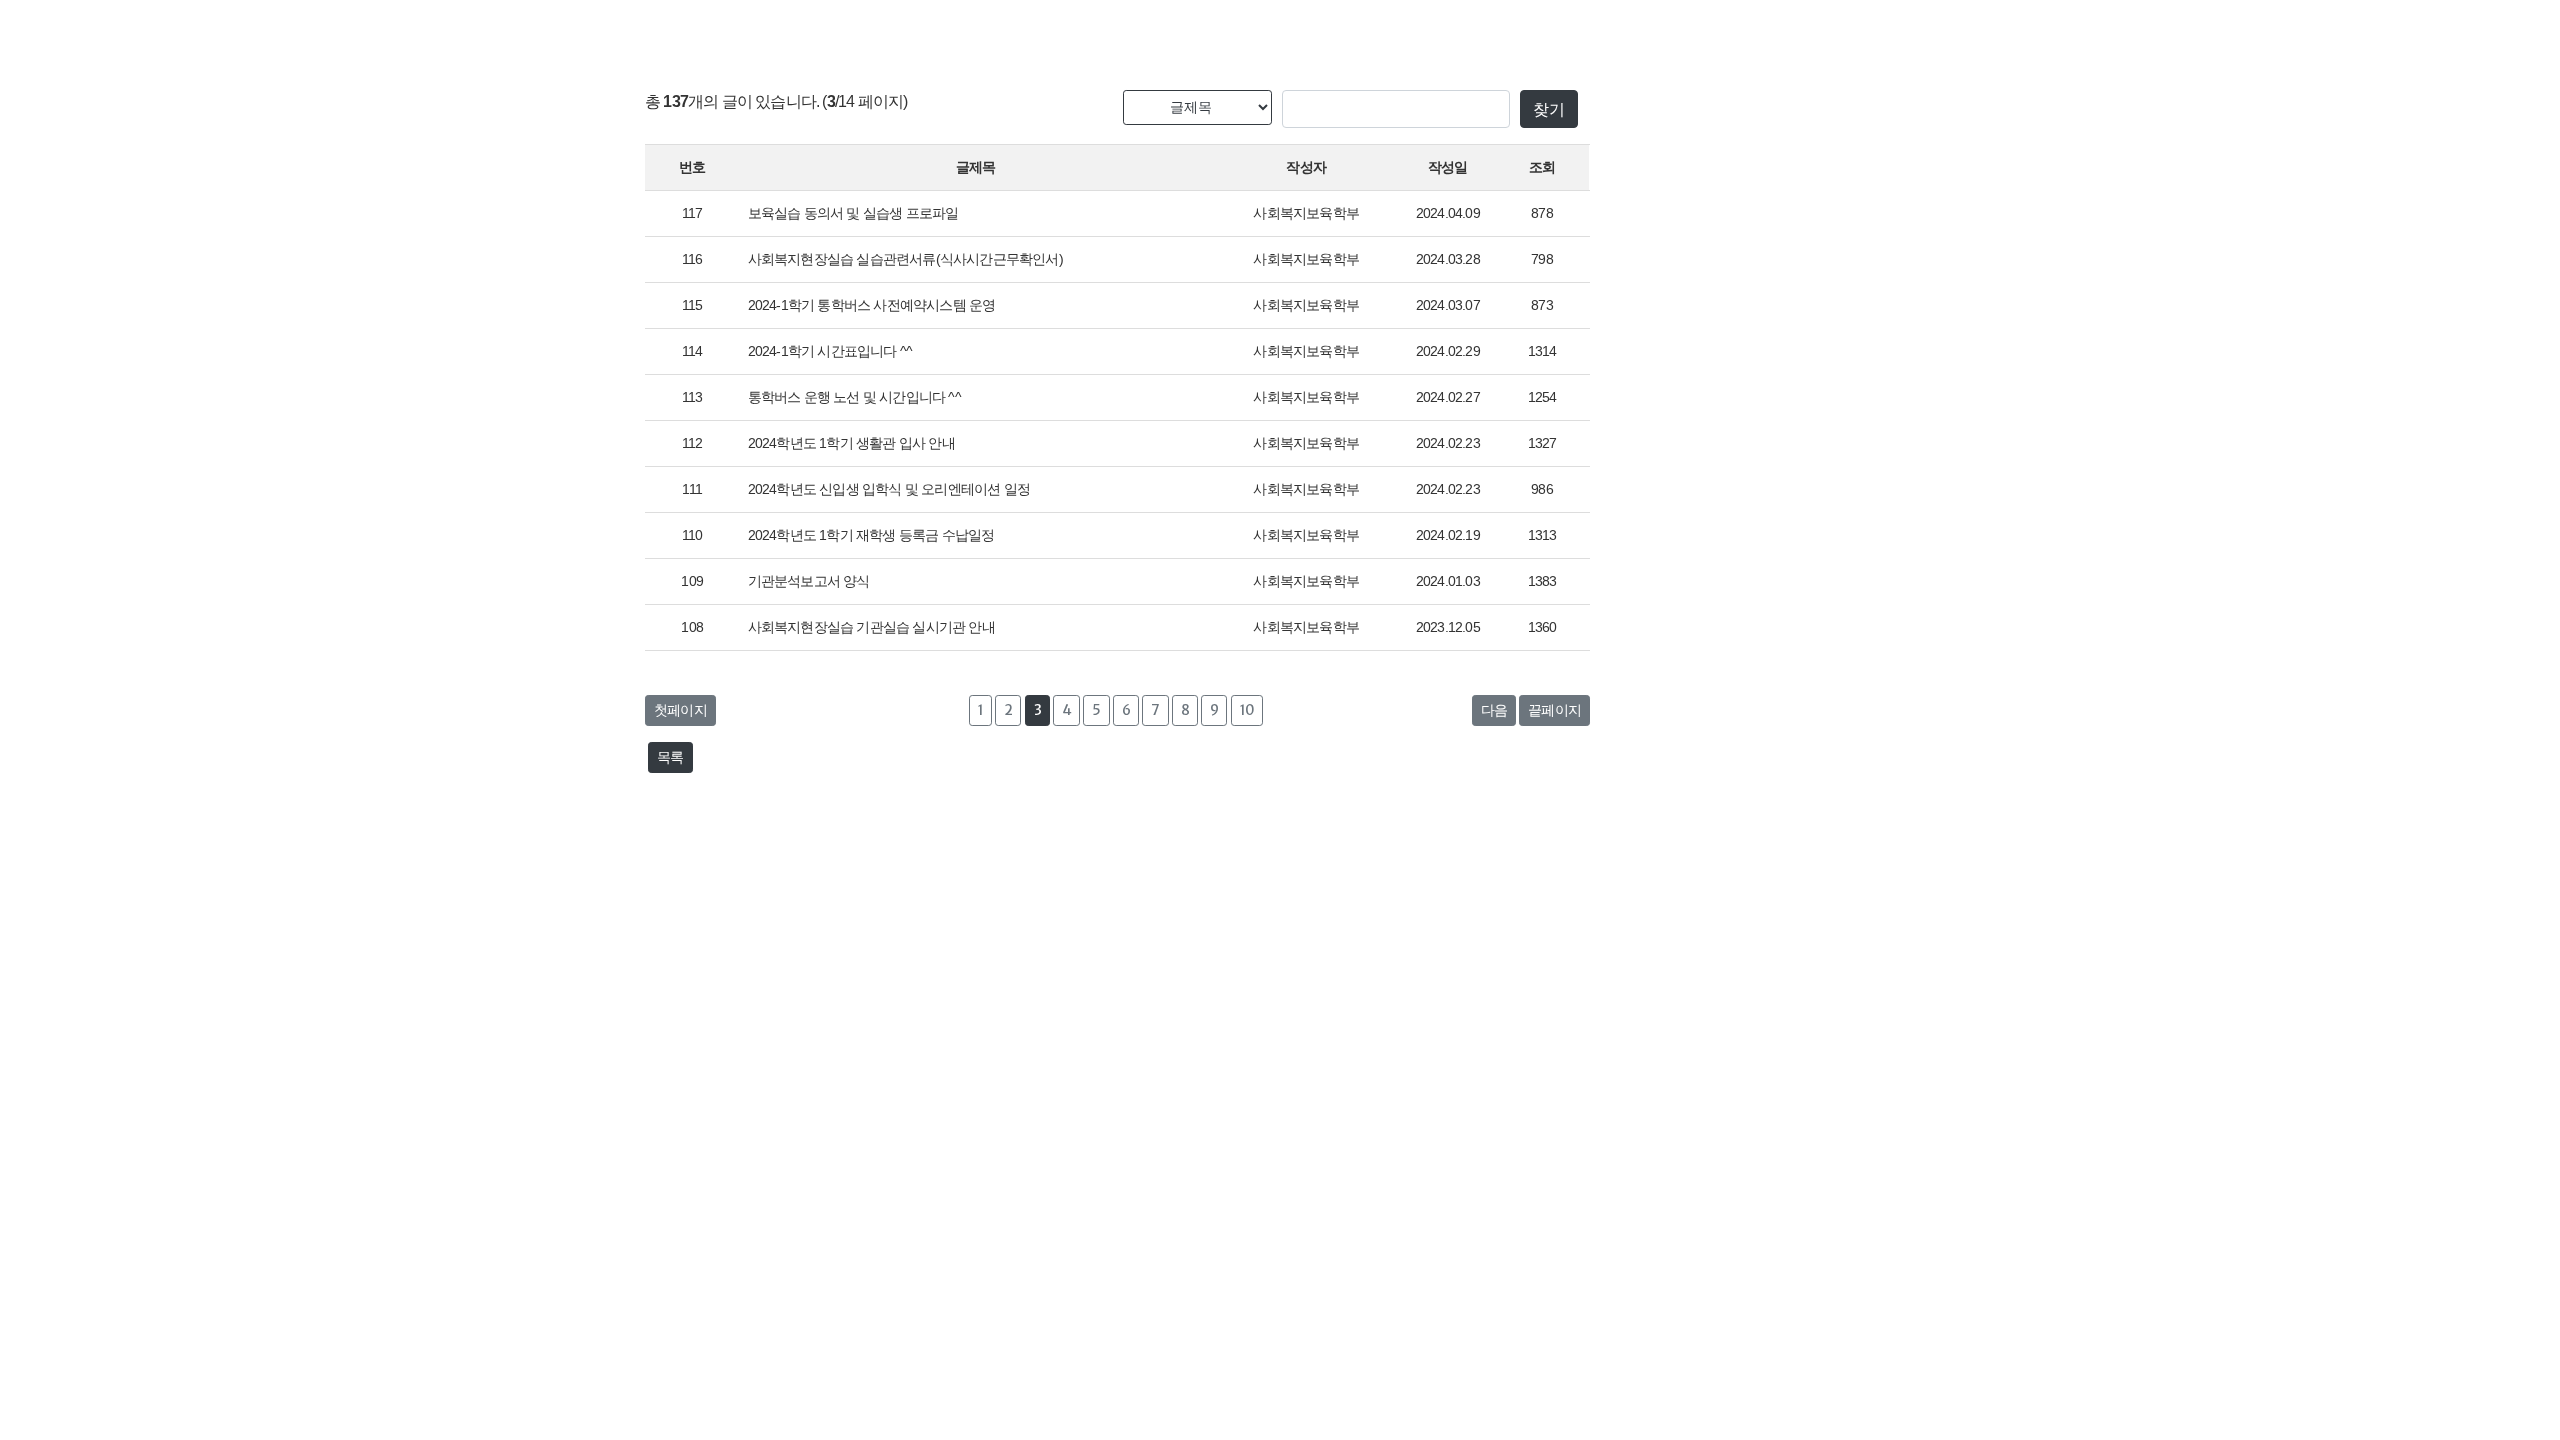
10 (1247, 710)
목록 (670, 757)
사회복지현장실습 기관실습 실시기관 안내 (871, 627)
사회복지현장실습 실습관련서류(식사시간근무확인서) (905, 259)
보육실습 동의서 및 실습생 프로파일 (853, 213)
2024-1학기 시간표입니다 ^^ (830, 351)
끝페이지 (1554, 710)
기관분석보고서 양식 (809, 581)
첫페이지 (680, 710)
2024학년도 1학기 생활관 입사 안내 (851, 443)
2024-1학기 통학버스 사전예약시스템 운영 (872, 305)
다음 (1494, 710)
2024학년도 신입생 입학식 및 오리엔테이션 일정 (889, 489)
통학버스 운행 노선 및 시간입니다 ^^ (854, 397)
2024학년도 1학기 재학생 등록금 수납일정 (871, 535)
